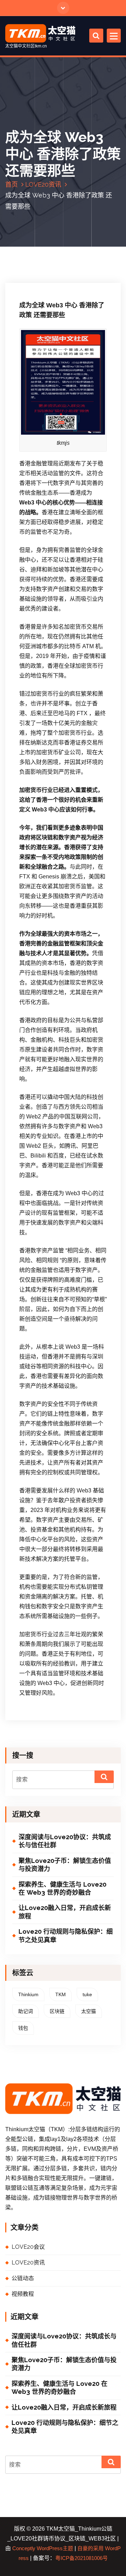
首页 (12, 184)
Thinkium (28, 1994)
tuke (87, 1994)
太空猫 (89, 2011)
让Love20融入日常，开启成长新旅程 (65, 1912)
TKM (61, 1994)
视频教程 (23, 2294)
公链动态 (23, 2278)
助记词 (26, 2011)
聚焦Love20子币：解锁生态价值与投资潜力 (65, 1865)
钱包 (23, 2028)
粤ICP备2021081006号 (82, 2558)
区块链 (57, 2011)
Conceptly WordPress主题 (43, 2548)
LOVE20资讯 (43, 184)
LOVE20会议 (28, 2247)
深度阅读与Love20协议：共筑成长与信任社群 (65, 1841)
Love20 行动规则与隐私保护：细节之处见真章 (66, 1935)
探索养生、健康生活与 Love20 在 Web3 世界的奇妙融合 (62, 1888)
